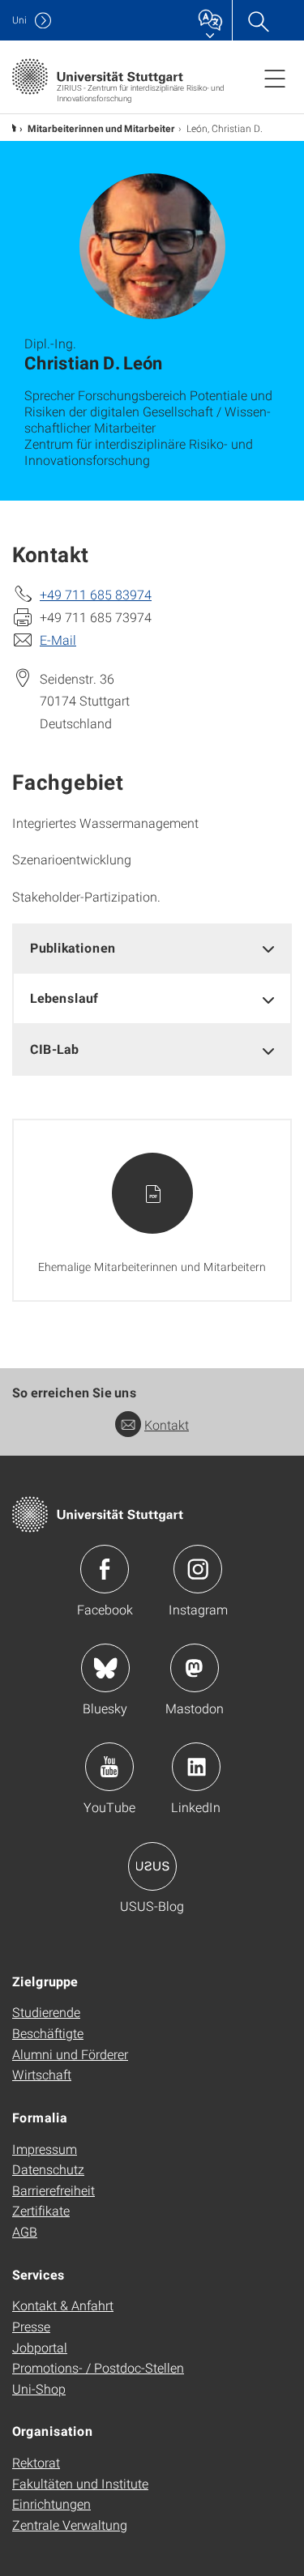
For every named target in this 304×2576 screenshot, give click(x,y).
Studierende (46, 2012)
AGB (25, 2231)
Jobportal (40, 2347)
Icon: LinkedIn (196, 1767)
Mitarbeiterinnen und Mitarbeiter (101, 128)
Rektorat (36, 2462)
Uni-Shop (39, 2388)
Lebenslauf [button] (64, 998)
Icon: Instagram (198, 1569)
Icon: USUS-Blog (152, 1866)
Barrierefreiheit (54, 2190)
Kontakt (167, 1424)
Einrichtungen (51, 2503)
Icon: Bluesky (105, 1668)
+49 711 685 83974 (96, 594)
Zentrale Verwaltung (70, 2525)
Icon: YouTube (109, 1767)
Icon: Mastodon (195, 1668)
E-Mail (58, 640)
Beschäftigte (48, 2033)
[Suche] (258, 20)
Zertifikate (41, 2210)
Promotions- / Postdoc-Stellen (98, 2367)
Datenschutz (48, 2169)
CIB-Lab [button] (54, 1049)
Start (12, 128)
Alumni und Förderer (70, 2054)
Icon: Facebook (105, 1569)
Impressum (45, 2149)
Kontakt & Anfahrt (63, 2305)
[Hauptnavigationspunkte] (275, 78)
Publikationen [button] (73, 947)
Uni (19, 20)
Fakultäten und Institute (80, 2483)
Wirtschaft (42, 2074)
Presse (31, 2326)
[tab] (152, 948)
